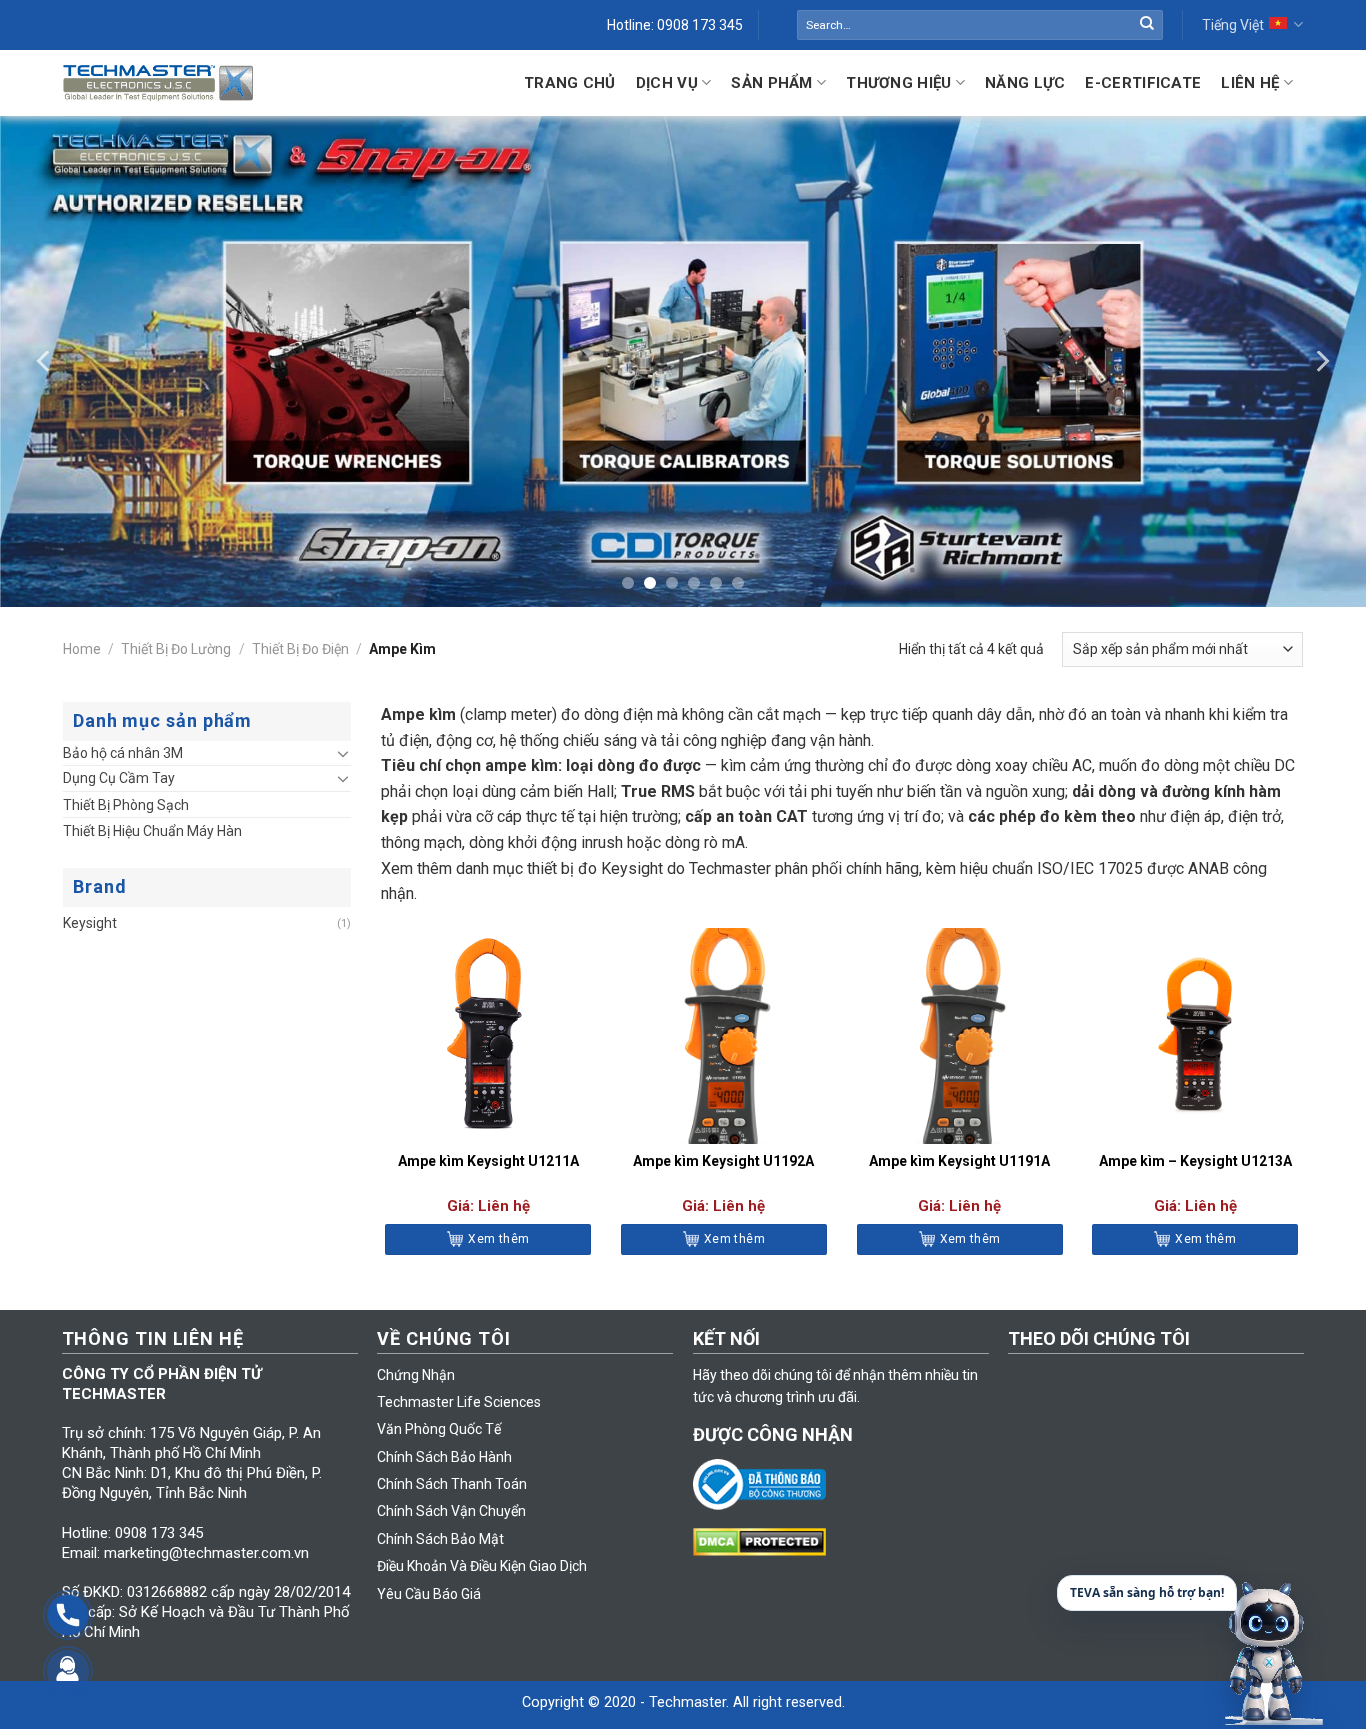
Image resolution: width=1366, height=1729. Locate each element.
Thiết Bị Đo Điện (300, 649)
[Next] (1321, 361)
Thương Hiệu (898, 83)
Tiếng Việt (1233, 25)
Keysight (90, 923)
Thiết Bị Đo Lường (176, 649)
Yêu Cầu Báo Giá (429, 1594)
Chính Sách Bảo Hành (444, 1457)
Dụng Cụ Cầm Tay (119, 778)
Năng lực (1025, 83)
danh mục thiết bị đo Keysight (559, 868)
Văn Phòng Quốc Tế (439, 1429)
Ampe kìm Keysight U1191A (959, 1161)
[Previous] (45, 361)
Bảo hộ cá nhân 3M (123, 753)
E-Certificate (1143, 83)
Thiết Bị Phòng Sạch (126, 805)
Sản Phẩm (771, 83)
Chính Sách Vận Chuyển (451, 1511)
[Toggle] (343, 753)
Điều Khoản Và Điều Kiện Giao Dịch (482, 1566)
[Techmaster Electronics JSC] (158, 82)
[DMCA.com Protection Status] (764, 1541)
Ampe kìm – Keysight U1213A (1195, 1161)
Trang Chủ (570, 83)
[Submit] (1147, 25)
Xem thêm (498, 1239)
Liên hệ (1250, 83)
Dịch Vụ (667, 83)
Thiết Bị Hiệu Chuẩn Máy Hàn (152, 831)
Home (82, 649)
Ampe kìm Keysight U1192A (723, 1161)
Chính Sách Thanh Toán (452, 1484)
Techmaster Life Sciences (459, 1402)
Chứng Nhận (416, 1375)
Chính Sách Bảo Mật (440, 1539)
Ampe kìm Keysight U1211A (488, 1161)
